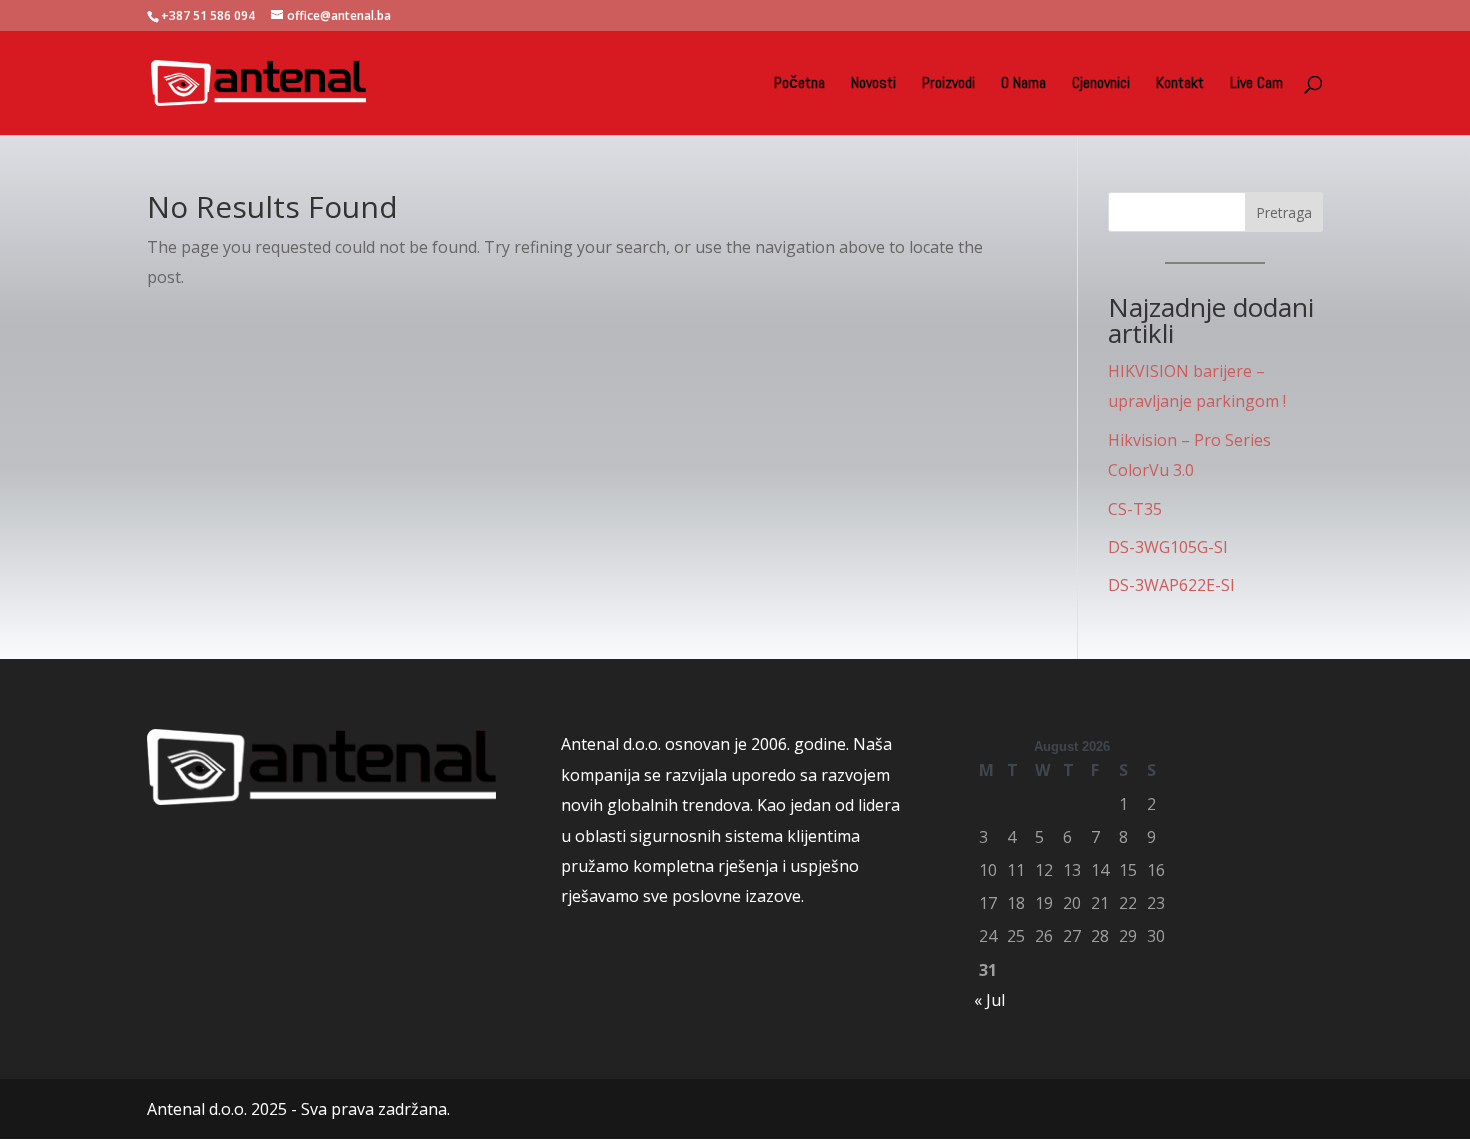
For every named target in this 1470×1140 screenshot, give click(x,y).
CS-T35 (1135, 509)
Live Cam (1256, 84)
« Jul (989, 1000)
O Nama (1023, 84)
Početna (799, 84)
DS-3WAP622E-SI (1171, 585)
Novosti (873, 84)
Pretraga (1284, 212)
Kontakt (1180, 84)
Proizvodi (948, 84)
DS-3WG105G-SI (1168, 547)
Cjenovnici (1101, 84)
